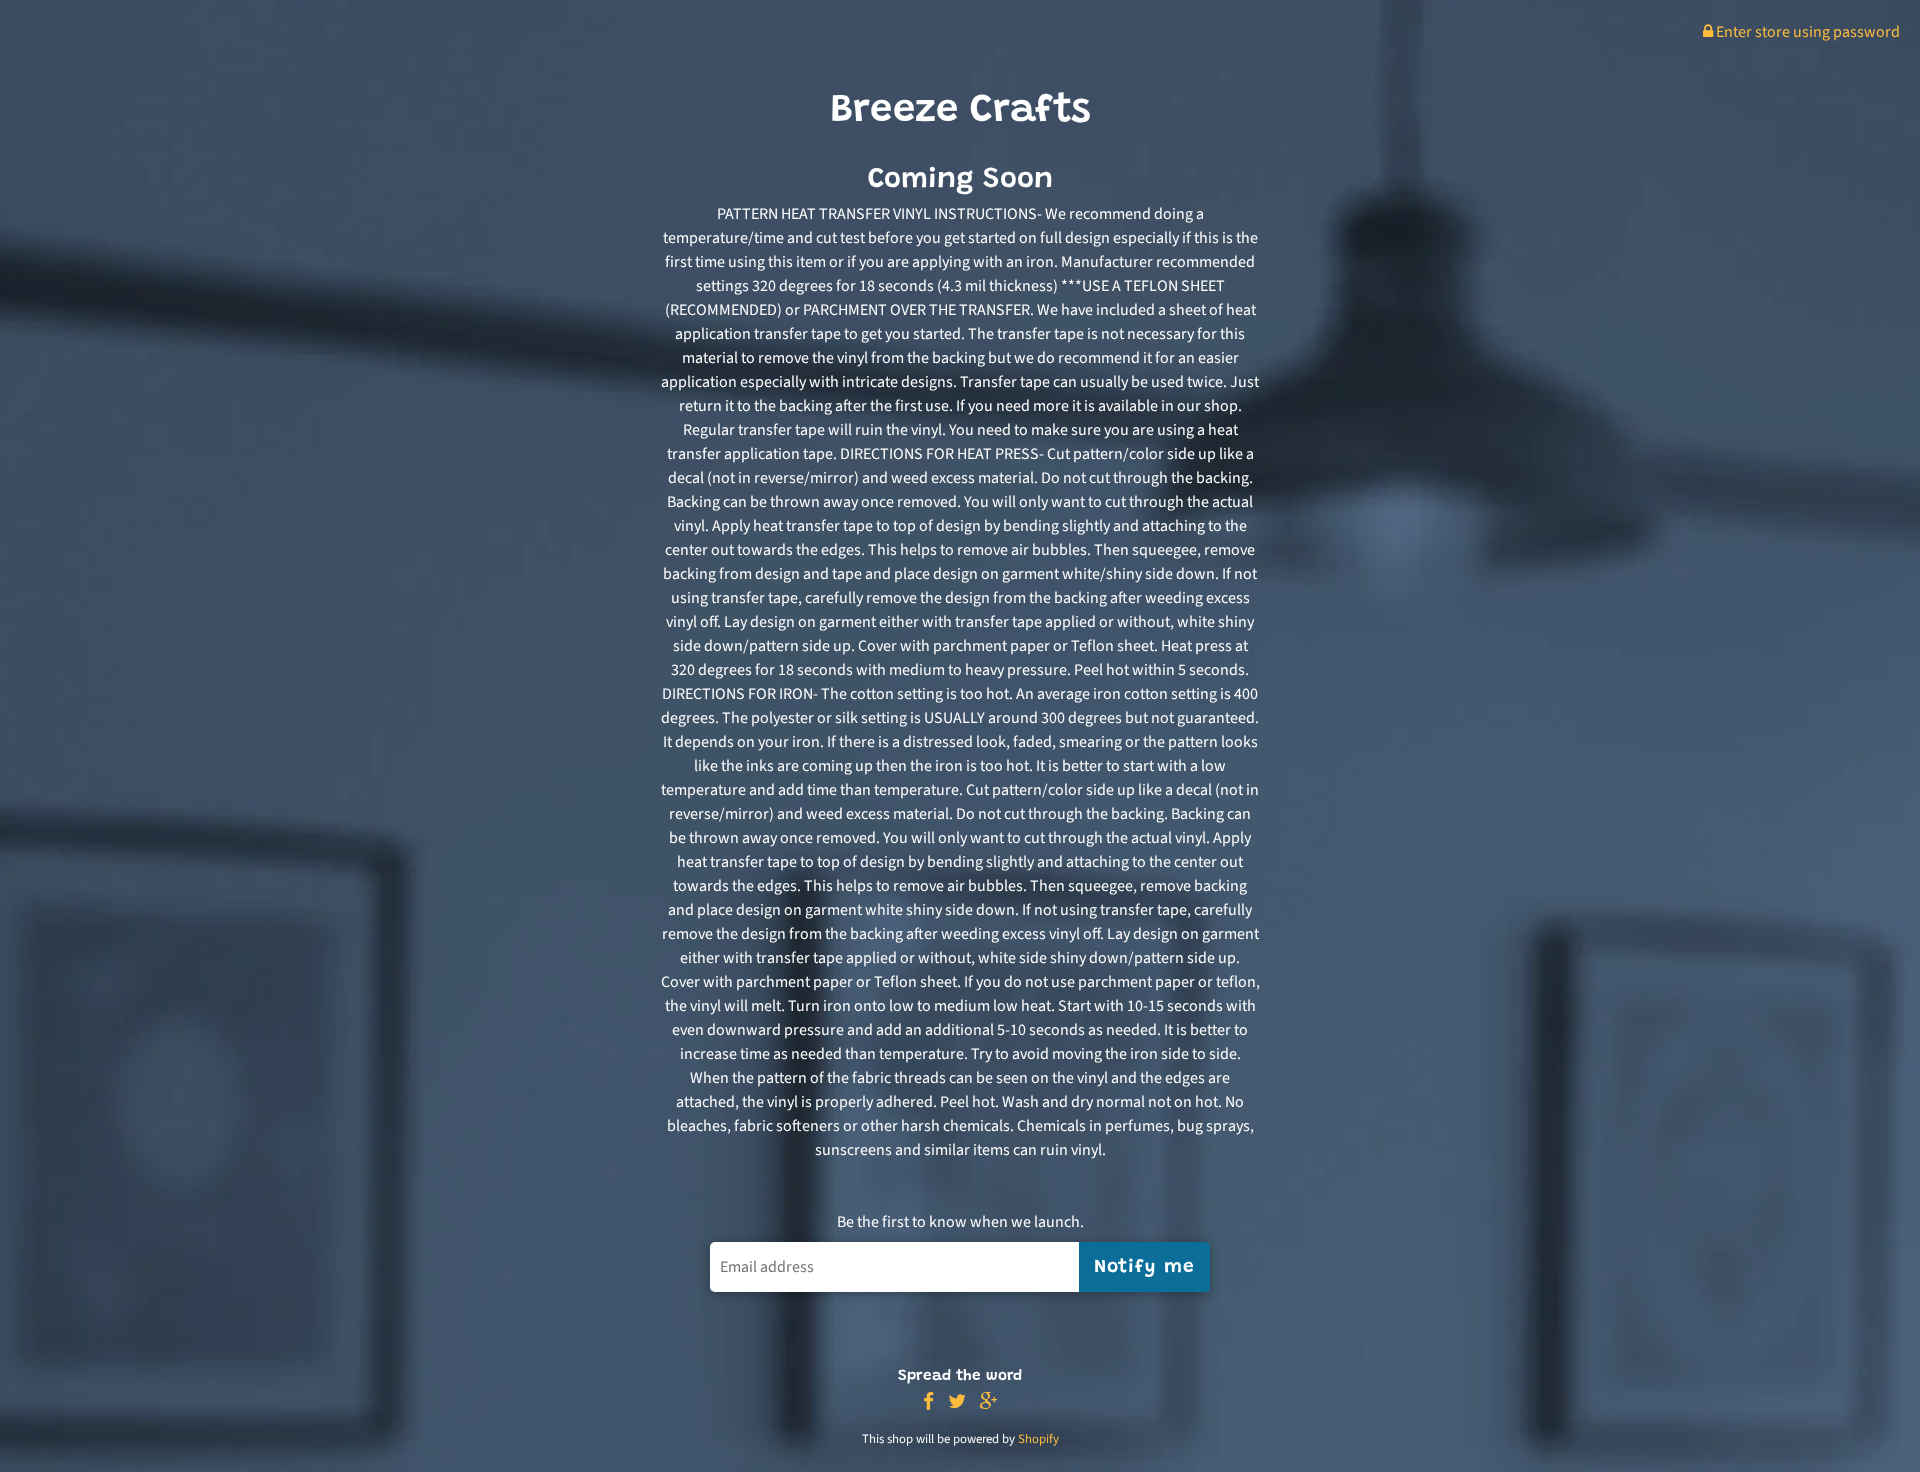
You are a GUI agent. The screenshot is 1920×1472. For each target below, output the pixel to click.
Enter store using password (1806, 32)
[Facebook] (928, 1402)
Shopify (1038, 1439)
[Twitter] (957, 1402)
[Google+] (989, 1402)
